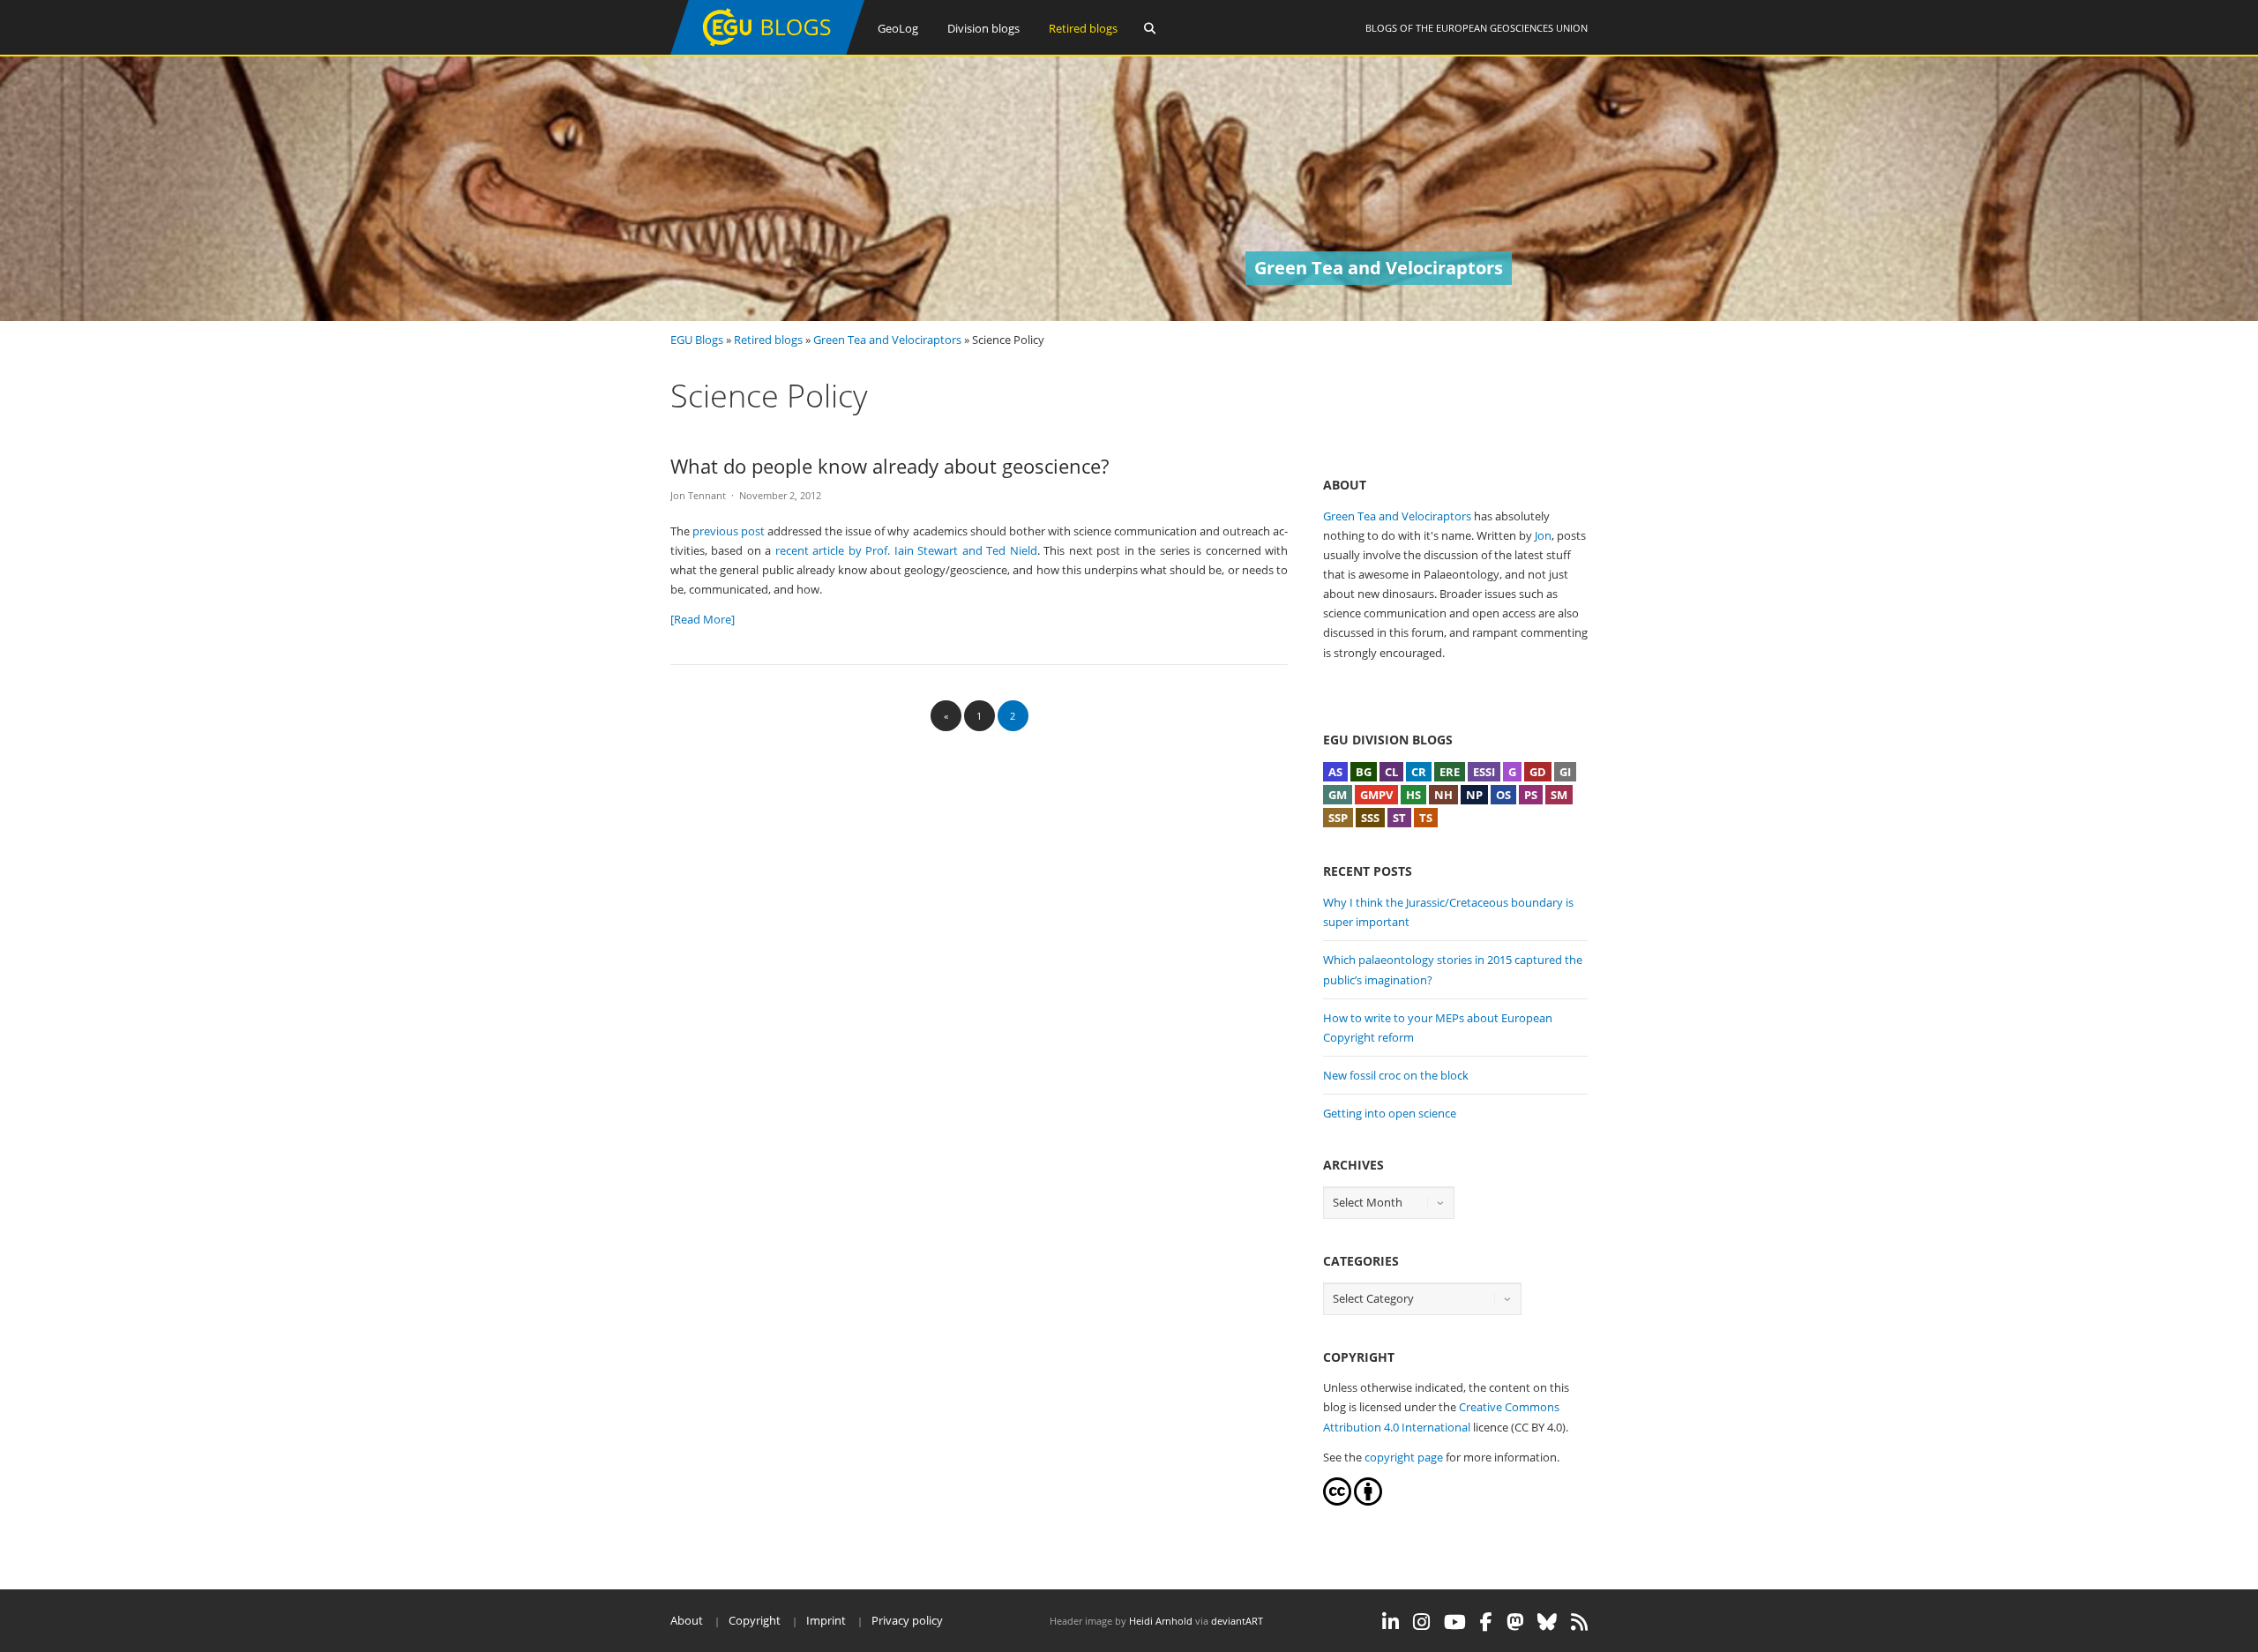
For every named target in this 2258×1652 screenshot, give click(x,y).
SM (1559, 795)
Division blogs (983, 28)
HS (1413, 795)
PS (1531, 795)
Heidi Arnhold (1161, 1621)
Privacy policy (907, 1620)
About (687, 1620)
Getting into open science (1390, 1113)
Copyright (755, 1620)
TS (1426, 818)
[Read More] (703, 619)
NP (1474, 795)
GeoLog (898, 28)
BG (1364, 772)
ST (1399, 818)
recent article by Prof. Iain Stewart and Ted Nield (906, 550)
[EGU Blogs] (767, 51)
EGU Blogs (697, 340)
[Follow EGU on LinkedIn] (1391, 1622)
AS (1335, 772)
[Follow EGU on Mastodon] (1515, 1622)
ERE (1450, 772)
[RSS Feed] (1579, 1622)
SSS (1370, 818)
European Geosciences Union (1512, 28)
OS (1503, 795)
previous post (729, 531)
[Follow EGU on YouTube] (1455, 1622)
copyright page (1404, 1457)
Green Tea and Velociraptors (887, 340)
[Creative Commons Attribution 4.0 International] (1337, 1501)
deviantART (1237, 1621)
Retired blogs (1083, 28)
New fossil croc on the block (1396, 1075)
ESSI (1484, 772)
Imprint (826, 1620)
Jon (1543, 535)
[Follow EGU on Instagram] (1421, 1622)
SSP (1338, 818)
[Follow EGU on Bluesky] (1547, 1622)
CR (1419, 772)
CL (1391, 772)
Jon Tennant (698, 495)
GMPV (1376, 795)
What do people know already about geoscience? (890, 466)
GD (1538, 772)
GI (1565, 772)
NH (1443, 795)
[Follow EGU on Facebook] (1486, 1622)
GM (1338, 795)
